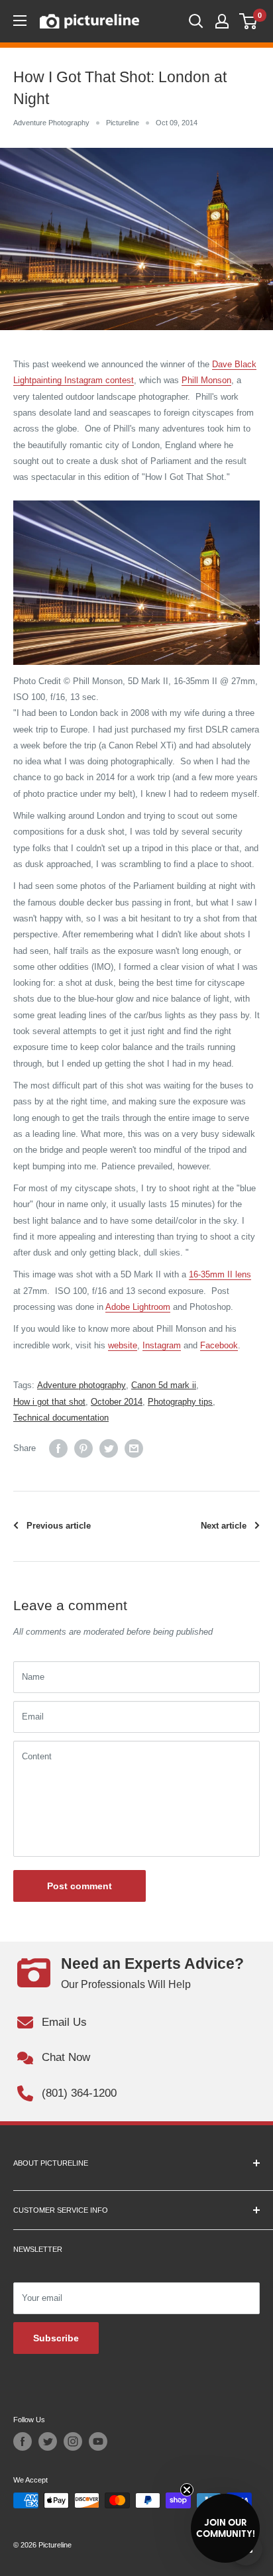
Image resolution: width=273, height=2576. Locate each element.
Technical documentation (61, 1418)
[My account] (222, 21)
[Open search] (196, 21)
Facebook (219, 1345)
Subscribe (56, 2338)
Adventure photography (82, 1385)
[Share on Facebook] (58, 1448)
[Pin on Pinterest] (83, 1448)
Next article (224, 1526)
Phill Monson (206, 380)
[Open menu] (20, 21)
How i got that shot (49, 1402)
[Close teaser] (187, 2490)
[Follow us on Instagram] (73, 2441)
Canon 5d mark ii (164, 1385)
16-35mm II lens (220, 1274)
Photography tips (180, 1402)
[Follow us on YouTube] (98, 2441)
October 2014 (117, 1402)
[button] (225, 2528)
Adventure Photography (51, 123)
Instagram (162, 1345)
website (123, 1345)
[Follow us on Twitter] (48, 2441)
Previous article (59, 1526)
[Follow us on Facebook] (23, 2441)
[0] (249, 21)
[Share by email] (134, 1448)
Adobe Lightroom (138, 1307)
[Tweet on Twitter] (109, 1448)
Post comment (80, 1886)
